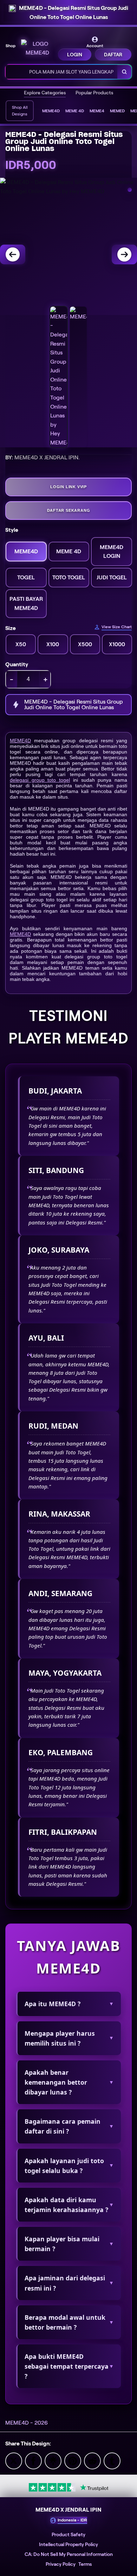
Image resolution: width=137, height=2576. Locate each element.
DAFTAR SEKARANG (69, 510)
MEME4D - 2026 (27, 2423)
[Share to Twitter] (14, 2460)
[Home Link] (37, 48)
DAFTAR (113, 55)
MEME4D (20, 741)
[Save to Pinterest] (73, 2460)
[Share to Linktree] (53, 2460)
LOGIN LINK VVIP (68, 487)
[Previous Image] (13, 254)
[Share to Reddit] (92, 2460)
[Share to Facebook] (33, 2460)
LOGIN (75, 55)
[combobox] (62, 72)
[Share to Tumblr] (112, 2460)
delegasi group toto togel (40, 780)
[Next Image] (124, 254)
